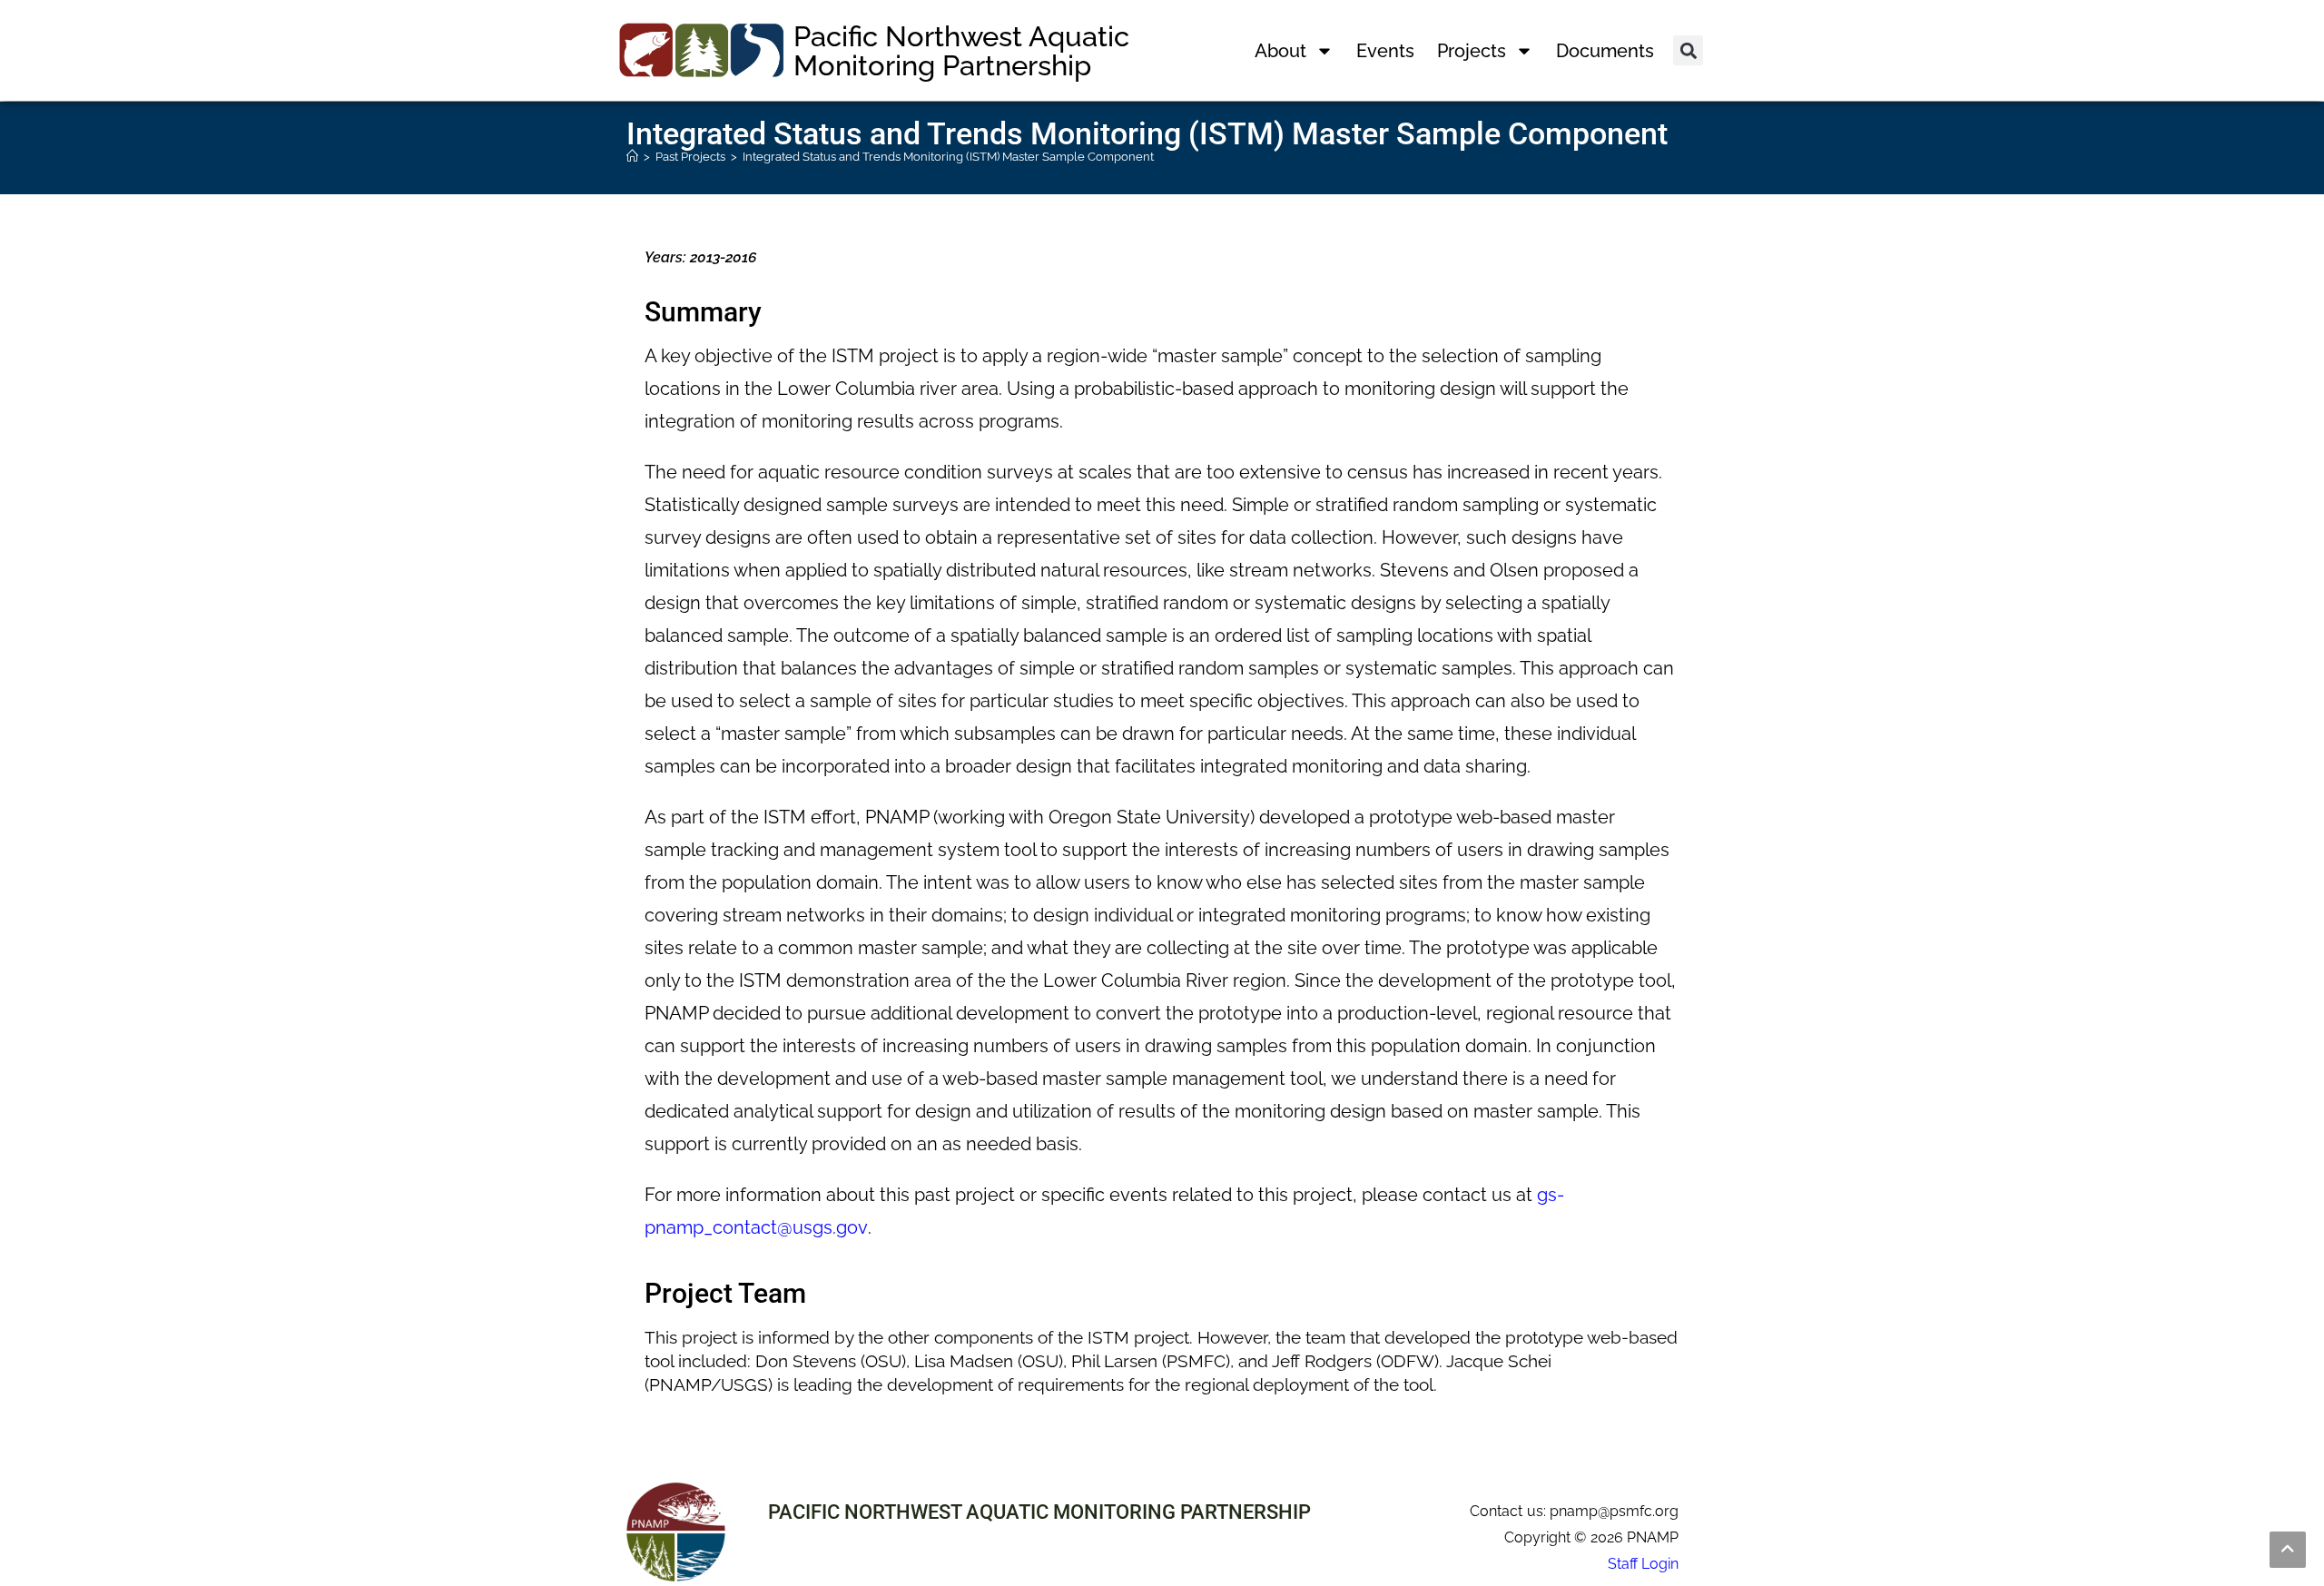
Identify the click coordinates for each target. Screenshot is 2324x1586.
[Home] (632, 157)
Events (1385, 51)
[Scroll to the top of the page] (2288, 1550)
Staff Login (1643, 1564)
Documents (1605, 51)
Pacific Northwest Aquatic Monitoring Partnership (961, 51)
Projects (1472, 51)
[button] (1688, 50)
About (1280, 51)
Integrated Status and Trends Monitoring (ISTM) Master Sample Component (948, 157)
